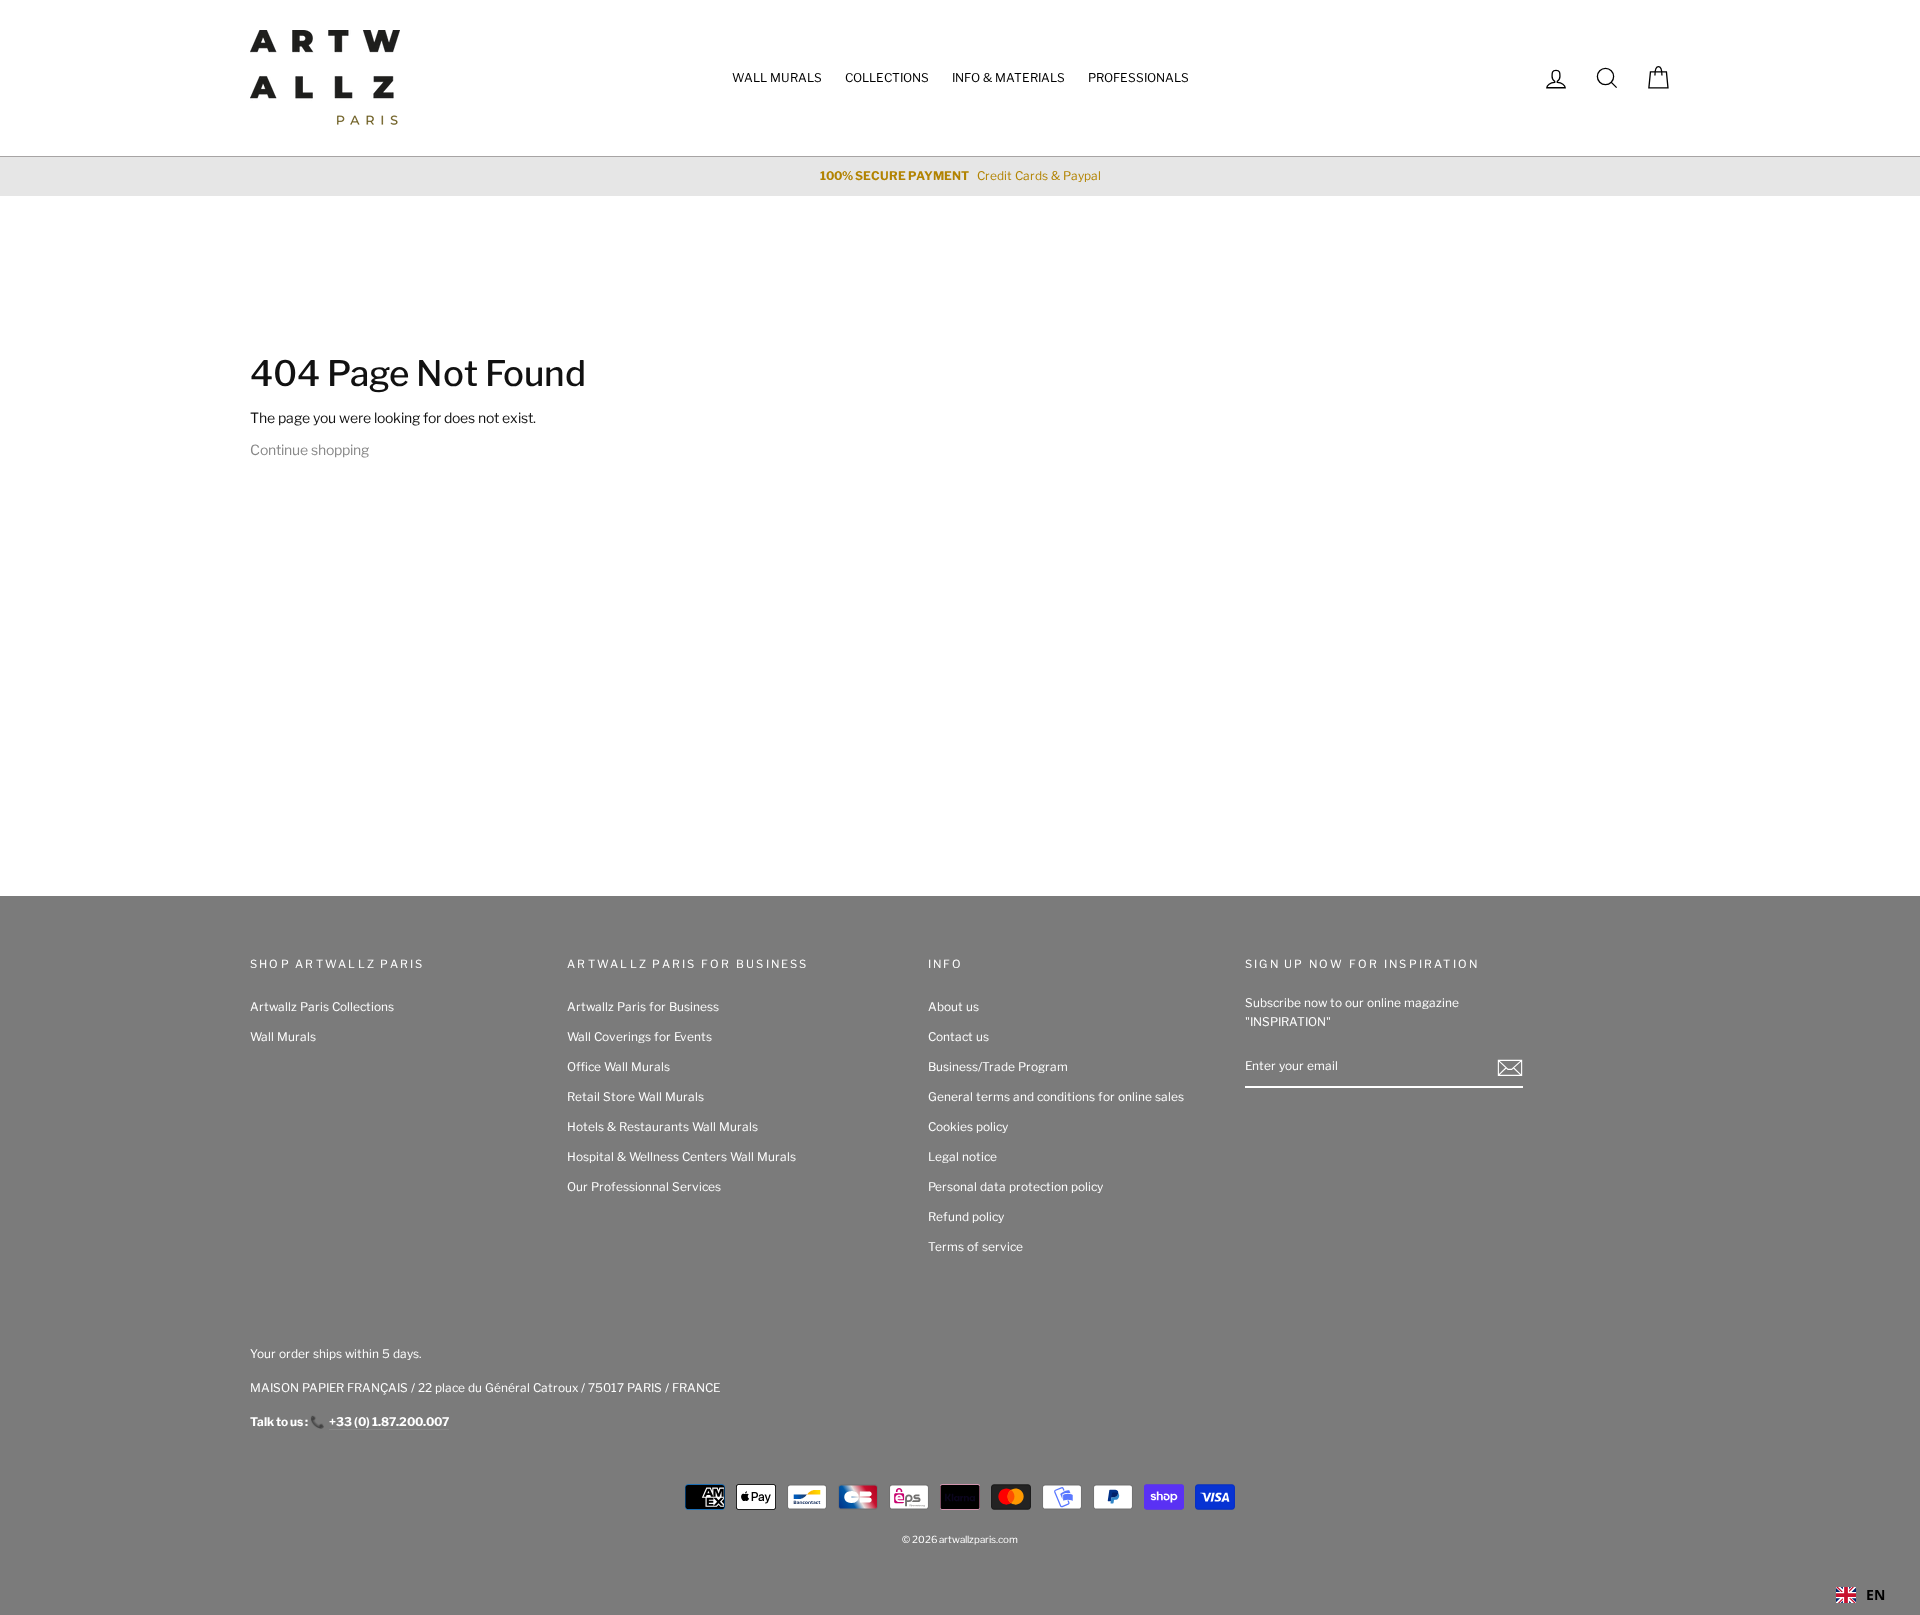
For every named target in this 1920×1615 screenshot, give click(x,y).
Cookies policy (968, 1127)
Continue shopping (309, 449)
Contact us (958, 1037)
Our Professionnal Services (644, 1187)
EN (1875, 1594)
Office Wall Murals (618, 1067)
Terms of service (975, 1247)
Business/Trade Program (998, 1067)
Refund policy (966, 1217)
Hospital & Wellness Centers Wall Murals (681, 1157)
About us (953, 1007)
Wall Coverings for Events (639, 1037)
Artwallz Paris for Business (643, 1007)
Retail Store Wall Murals (635, 1097)
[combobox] (1860, 1595)
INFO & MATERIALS (1008, 77)
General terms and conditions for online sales (1056, 1097)
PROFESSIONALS (1138, 77)
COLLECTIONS (887, 77)
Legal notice (962, 1157)
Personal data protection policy (1015, 1187)
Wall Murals (283, 1037)
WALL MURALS (777, 77)
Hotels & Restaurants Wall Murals (662, 1127)
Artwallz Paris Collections (322, 1007)
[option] (960, 176)
